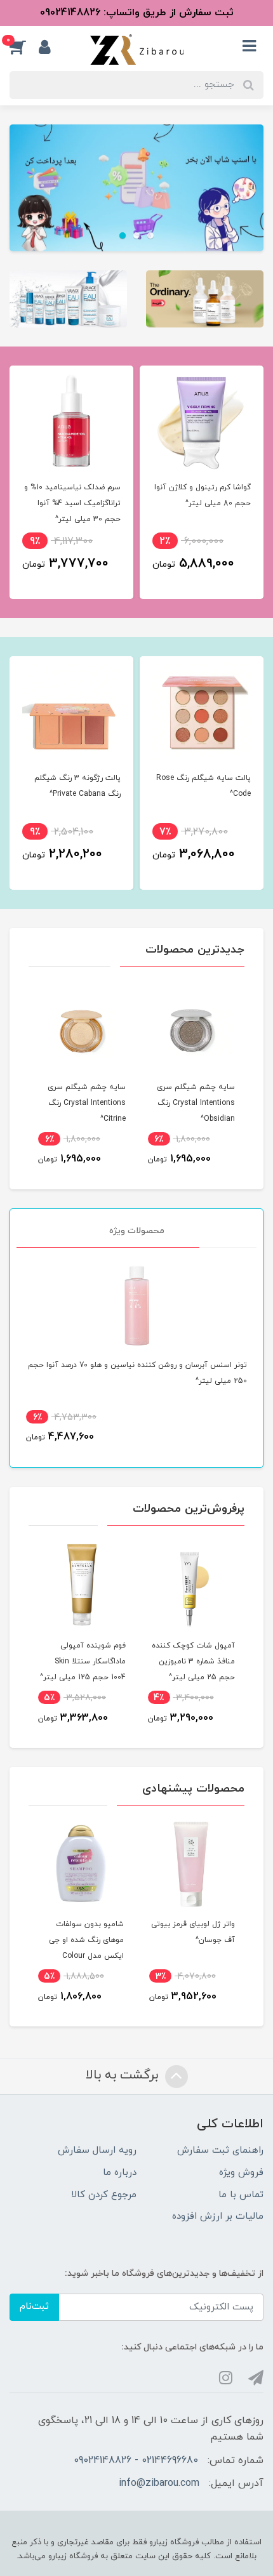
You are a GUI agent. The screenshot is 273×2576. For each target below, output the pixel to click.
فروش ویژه (241, 2173)
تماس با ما (241, 2195)
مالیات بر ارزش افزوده (218, 2216)
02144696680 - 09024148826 (136, 2460)
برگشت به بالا (124, 2075)
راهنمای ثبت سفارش (220, 2150)
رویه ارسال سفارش (97, 2150)
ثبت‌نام (34, 2307)
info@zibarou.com (159, 2483)
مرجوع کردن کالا (104, 2195)
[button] (24, 47)
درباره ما (120, 2173)
